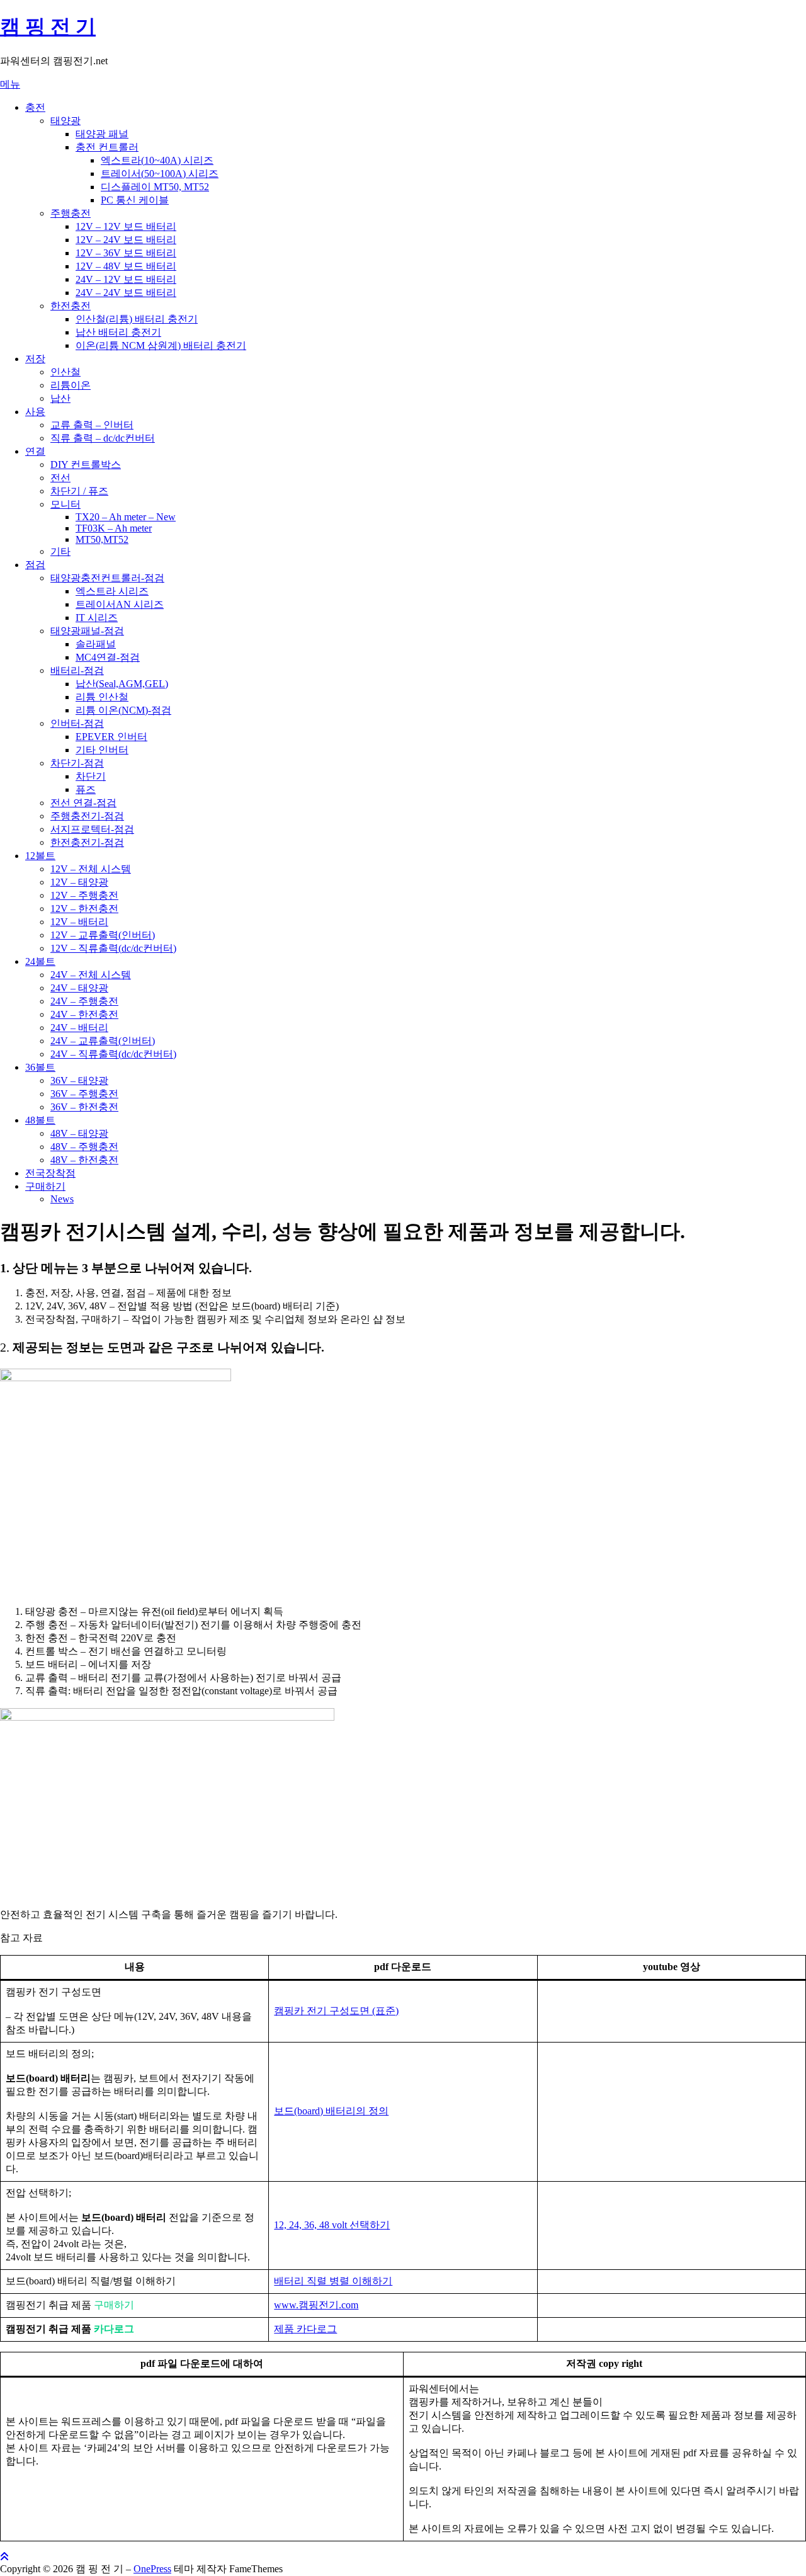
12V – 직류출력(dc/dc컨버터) (113, 948)
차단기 (91, 776)
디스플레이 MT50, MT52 (155, 187)
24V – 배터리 (79, 1028)
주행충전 (71, 213)
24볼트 (40, 961)
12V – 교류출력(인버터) (103, 935)
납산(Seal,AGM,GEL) (122, 684)
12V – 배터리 (79, 922)
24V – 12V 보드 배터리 (126, 279)
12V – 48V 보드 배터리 (126, 266)
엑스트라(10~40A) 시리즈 (157, 160)
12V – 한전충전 (84, 909)
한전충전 (71, 306)
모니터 (65, 504)
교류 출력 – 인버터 (92, 425)
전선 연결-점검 (83, 803)
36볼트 (40, 1067)
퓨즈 (86, 789)
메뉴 (10, 84)
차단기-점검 (77, 763)
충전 (35, 107)
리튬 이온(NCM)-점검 (123, 710)
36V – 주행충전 (84, 1094)
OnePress (152, 2569)
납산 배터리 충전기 (118, 332)
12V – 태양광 (79, 882)
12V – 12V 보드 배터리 (126, 226)
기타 (60, 551)
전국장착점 (50, 1173)
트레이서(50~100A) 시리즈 (160, 174)
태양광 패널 (102, 134)
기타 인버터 (102, 750)
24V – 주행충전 (84, 1001)
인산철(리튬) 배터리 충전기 (137, 319)
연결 (35, 451)
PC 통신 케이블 (135, 200)
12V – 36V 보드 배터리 (126, 253)
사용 (35, 412)
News (62, 1199)
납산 (60, 398)
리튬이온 (71, 385)
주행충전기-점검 (87, 816)
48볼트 (40, 1120)
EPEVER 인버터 (111, 737)
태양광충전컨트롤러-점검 (107, 578)
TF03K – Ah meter (114, 528)
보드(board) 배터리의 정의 (331, 2111)
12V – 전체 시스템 (91, 869)
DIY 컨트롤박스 (86, 464)
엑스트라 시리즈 (112, 591)
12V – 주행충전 (84, 895)
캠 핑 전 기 (48, 26)
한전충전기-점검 (87, 842)
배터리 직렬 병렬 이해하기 (333, 2281)
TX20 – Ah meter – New (126, 517)
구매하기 (45, 1186)
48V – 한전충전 (84, 1160)
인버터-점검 (77, 723)
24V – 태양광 (79, 988)
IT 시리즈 (97, 618)
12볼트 (40, 856)
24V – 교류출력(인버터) (103, 1041)
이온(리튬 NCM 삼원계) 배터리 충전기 (161, 345)
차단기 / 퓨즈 (79, 491)
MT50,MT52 (102, 539)
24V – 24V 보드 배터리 (126, 293)
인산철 (65, 372)
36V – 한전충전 (84, 1107)
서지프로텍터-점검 (92, 829)
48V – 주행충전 (84, 1147)
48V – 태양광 (79, 1133)
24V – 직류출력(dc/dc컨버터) (113, 1054)
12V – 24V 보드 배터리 (126, 240)
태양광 (65, 121)
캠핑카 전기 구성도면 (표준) (336, 2011)
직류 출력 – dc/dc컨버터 (103, 438)
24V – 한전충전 (84, 1014)
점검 (35, 565)
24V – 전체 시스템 (91, 975)
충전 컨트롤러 (107, 147)
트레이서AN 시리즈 (120, 604)
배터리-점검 (77, 670)
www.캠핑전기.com (316, 2305)
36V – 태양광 (79, 1080)
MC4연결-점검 (108, 657)
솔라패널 (96, 644)
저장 (35, 359)
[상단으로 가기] (4, 2557)
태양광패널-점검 (87, 631)
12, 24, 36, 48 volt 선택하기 (332, 2225)
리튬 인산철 (102, 697)
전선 (60, 478)
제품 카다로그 (305, 2329)
